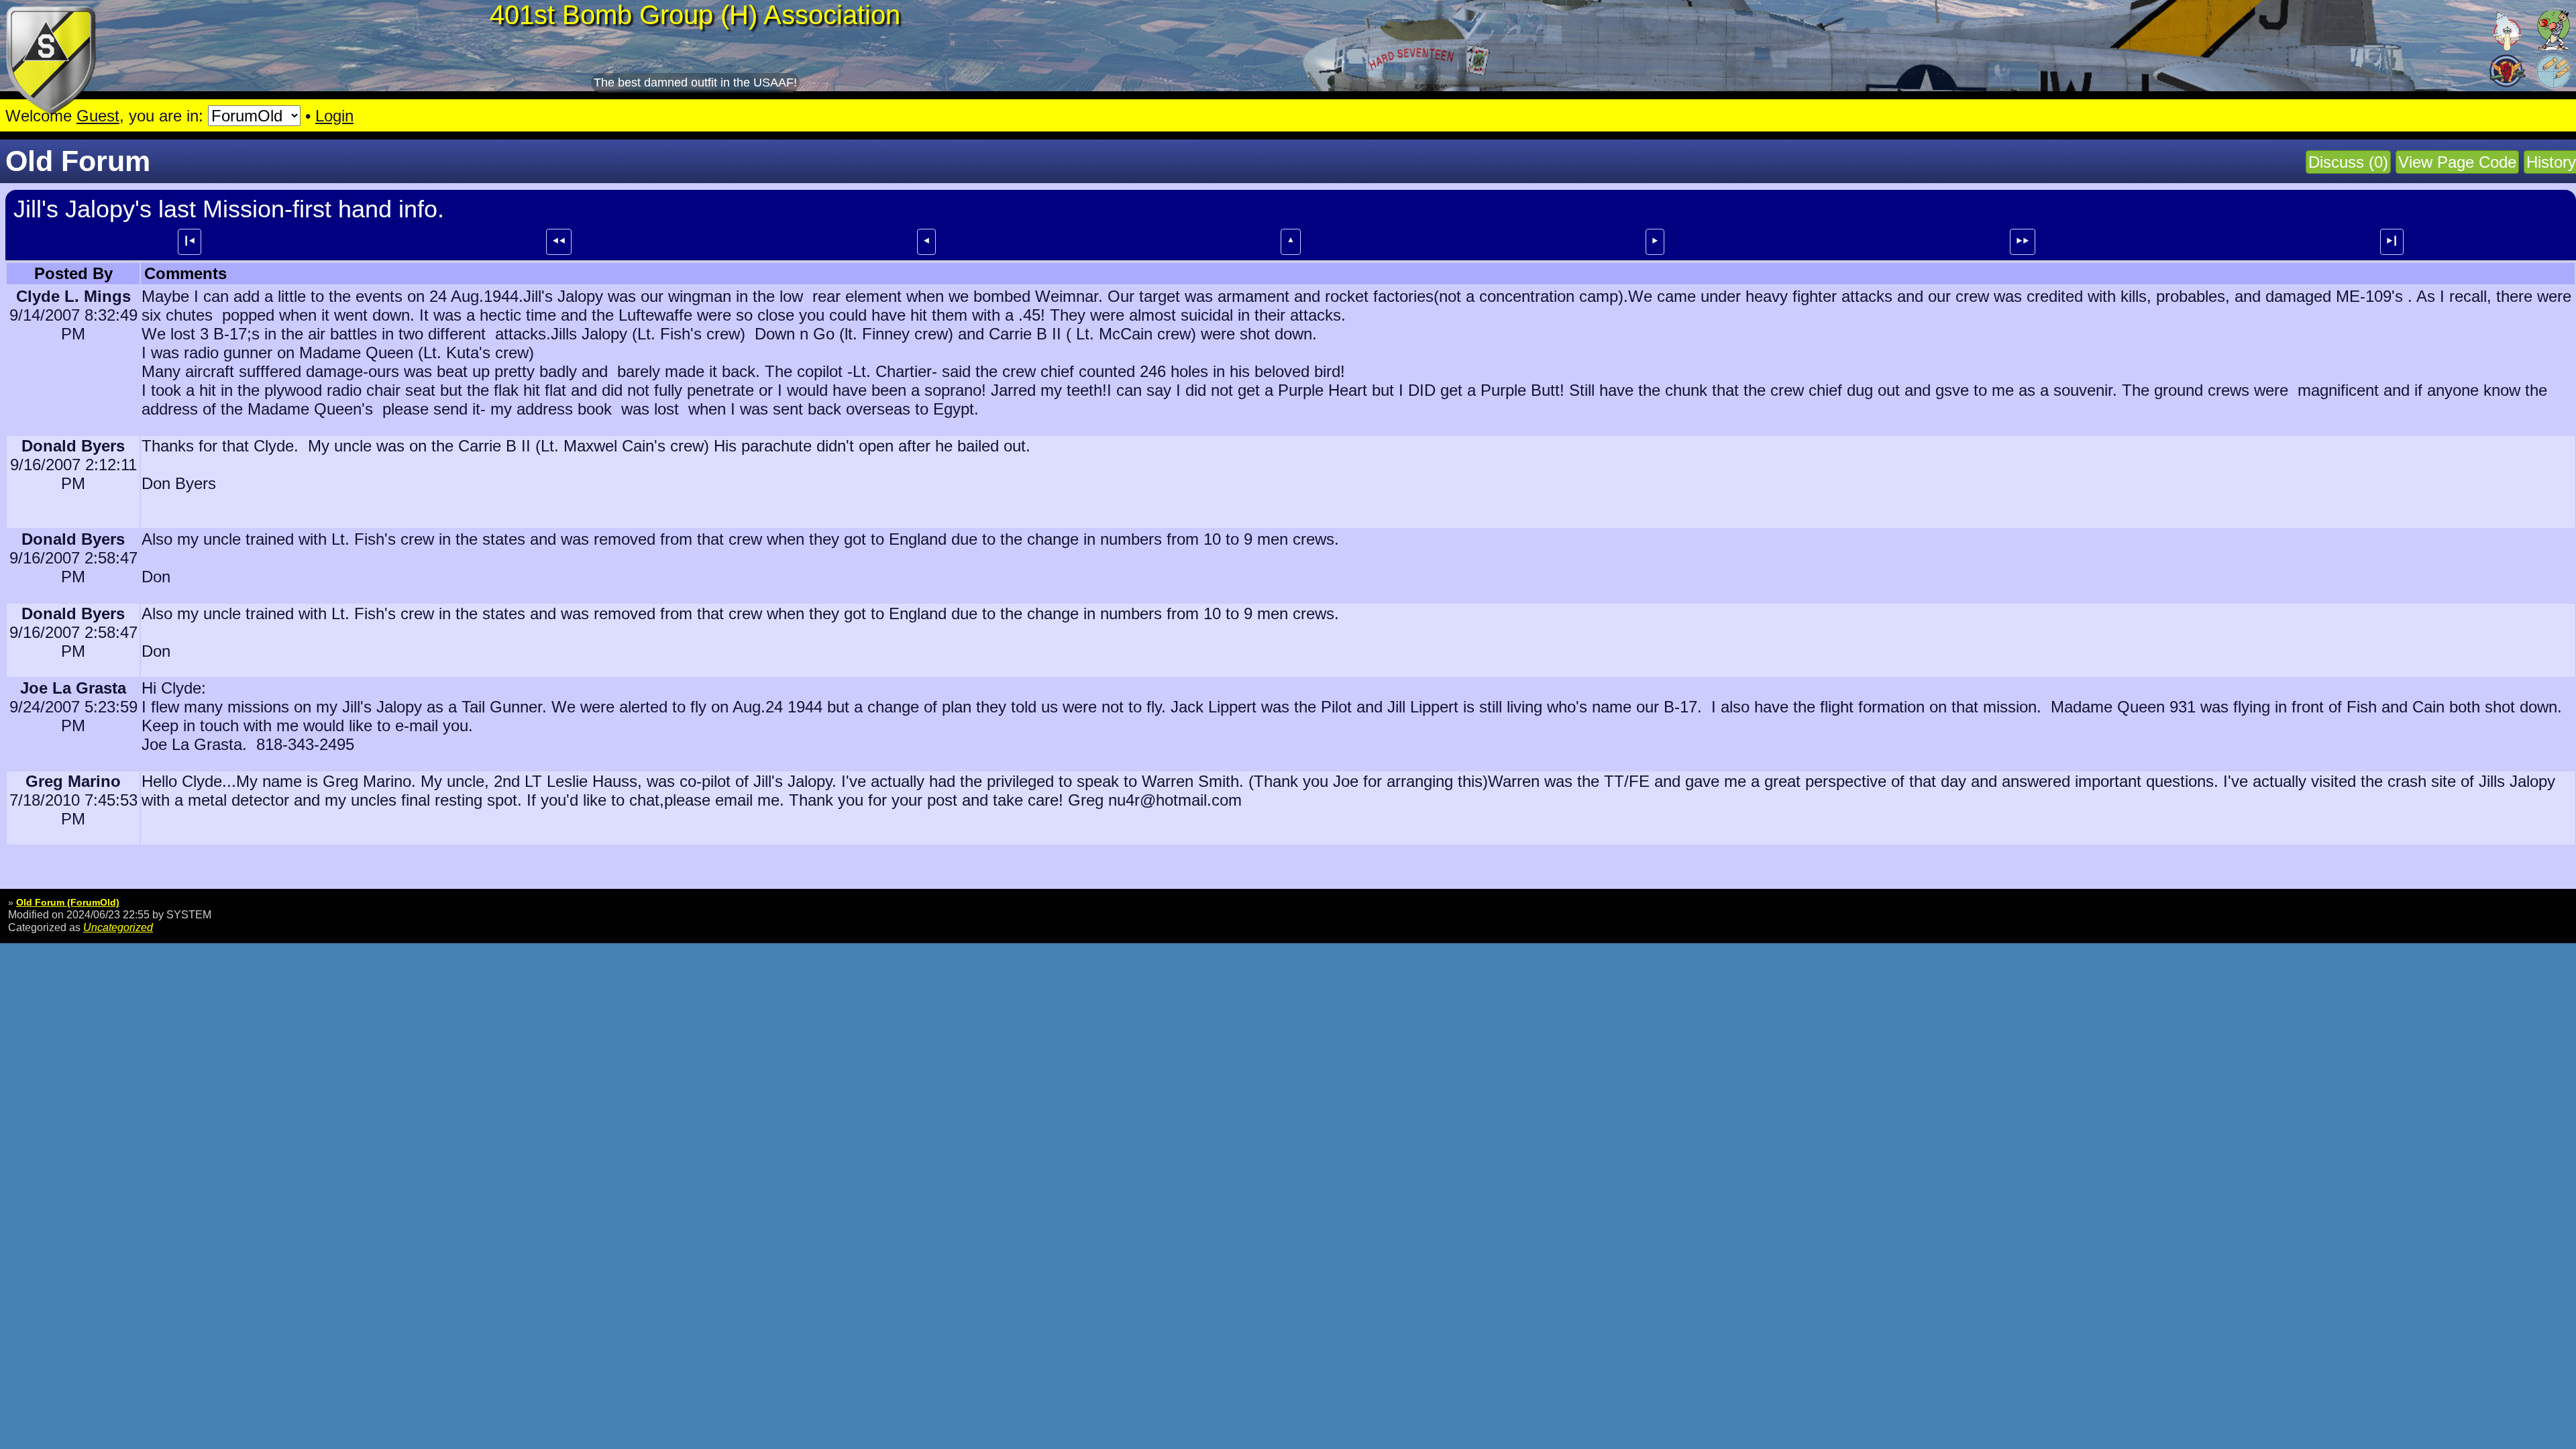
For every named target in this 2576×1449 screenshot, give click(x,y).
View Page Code (2457, 162)
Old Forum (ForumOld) (68, 902)
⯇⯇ (559, 241)
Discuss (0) (2348, 162)
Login (334, 116)
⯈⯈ (2023, 241)
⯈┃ (2392, 241)
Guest (98, 116)
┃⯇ (190, 241)
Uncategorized (118, 927)
